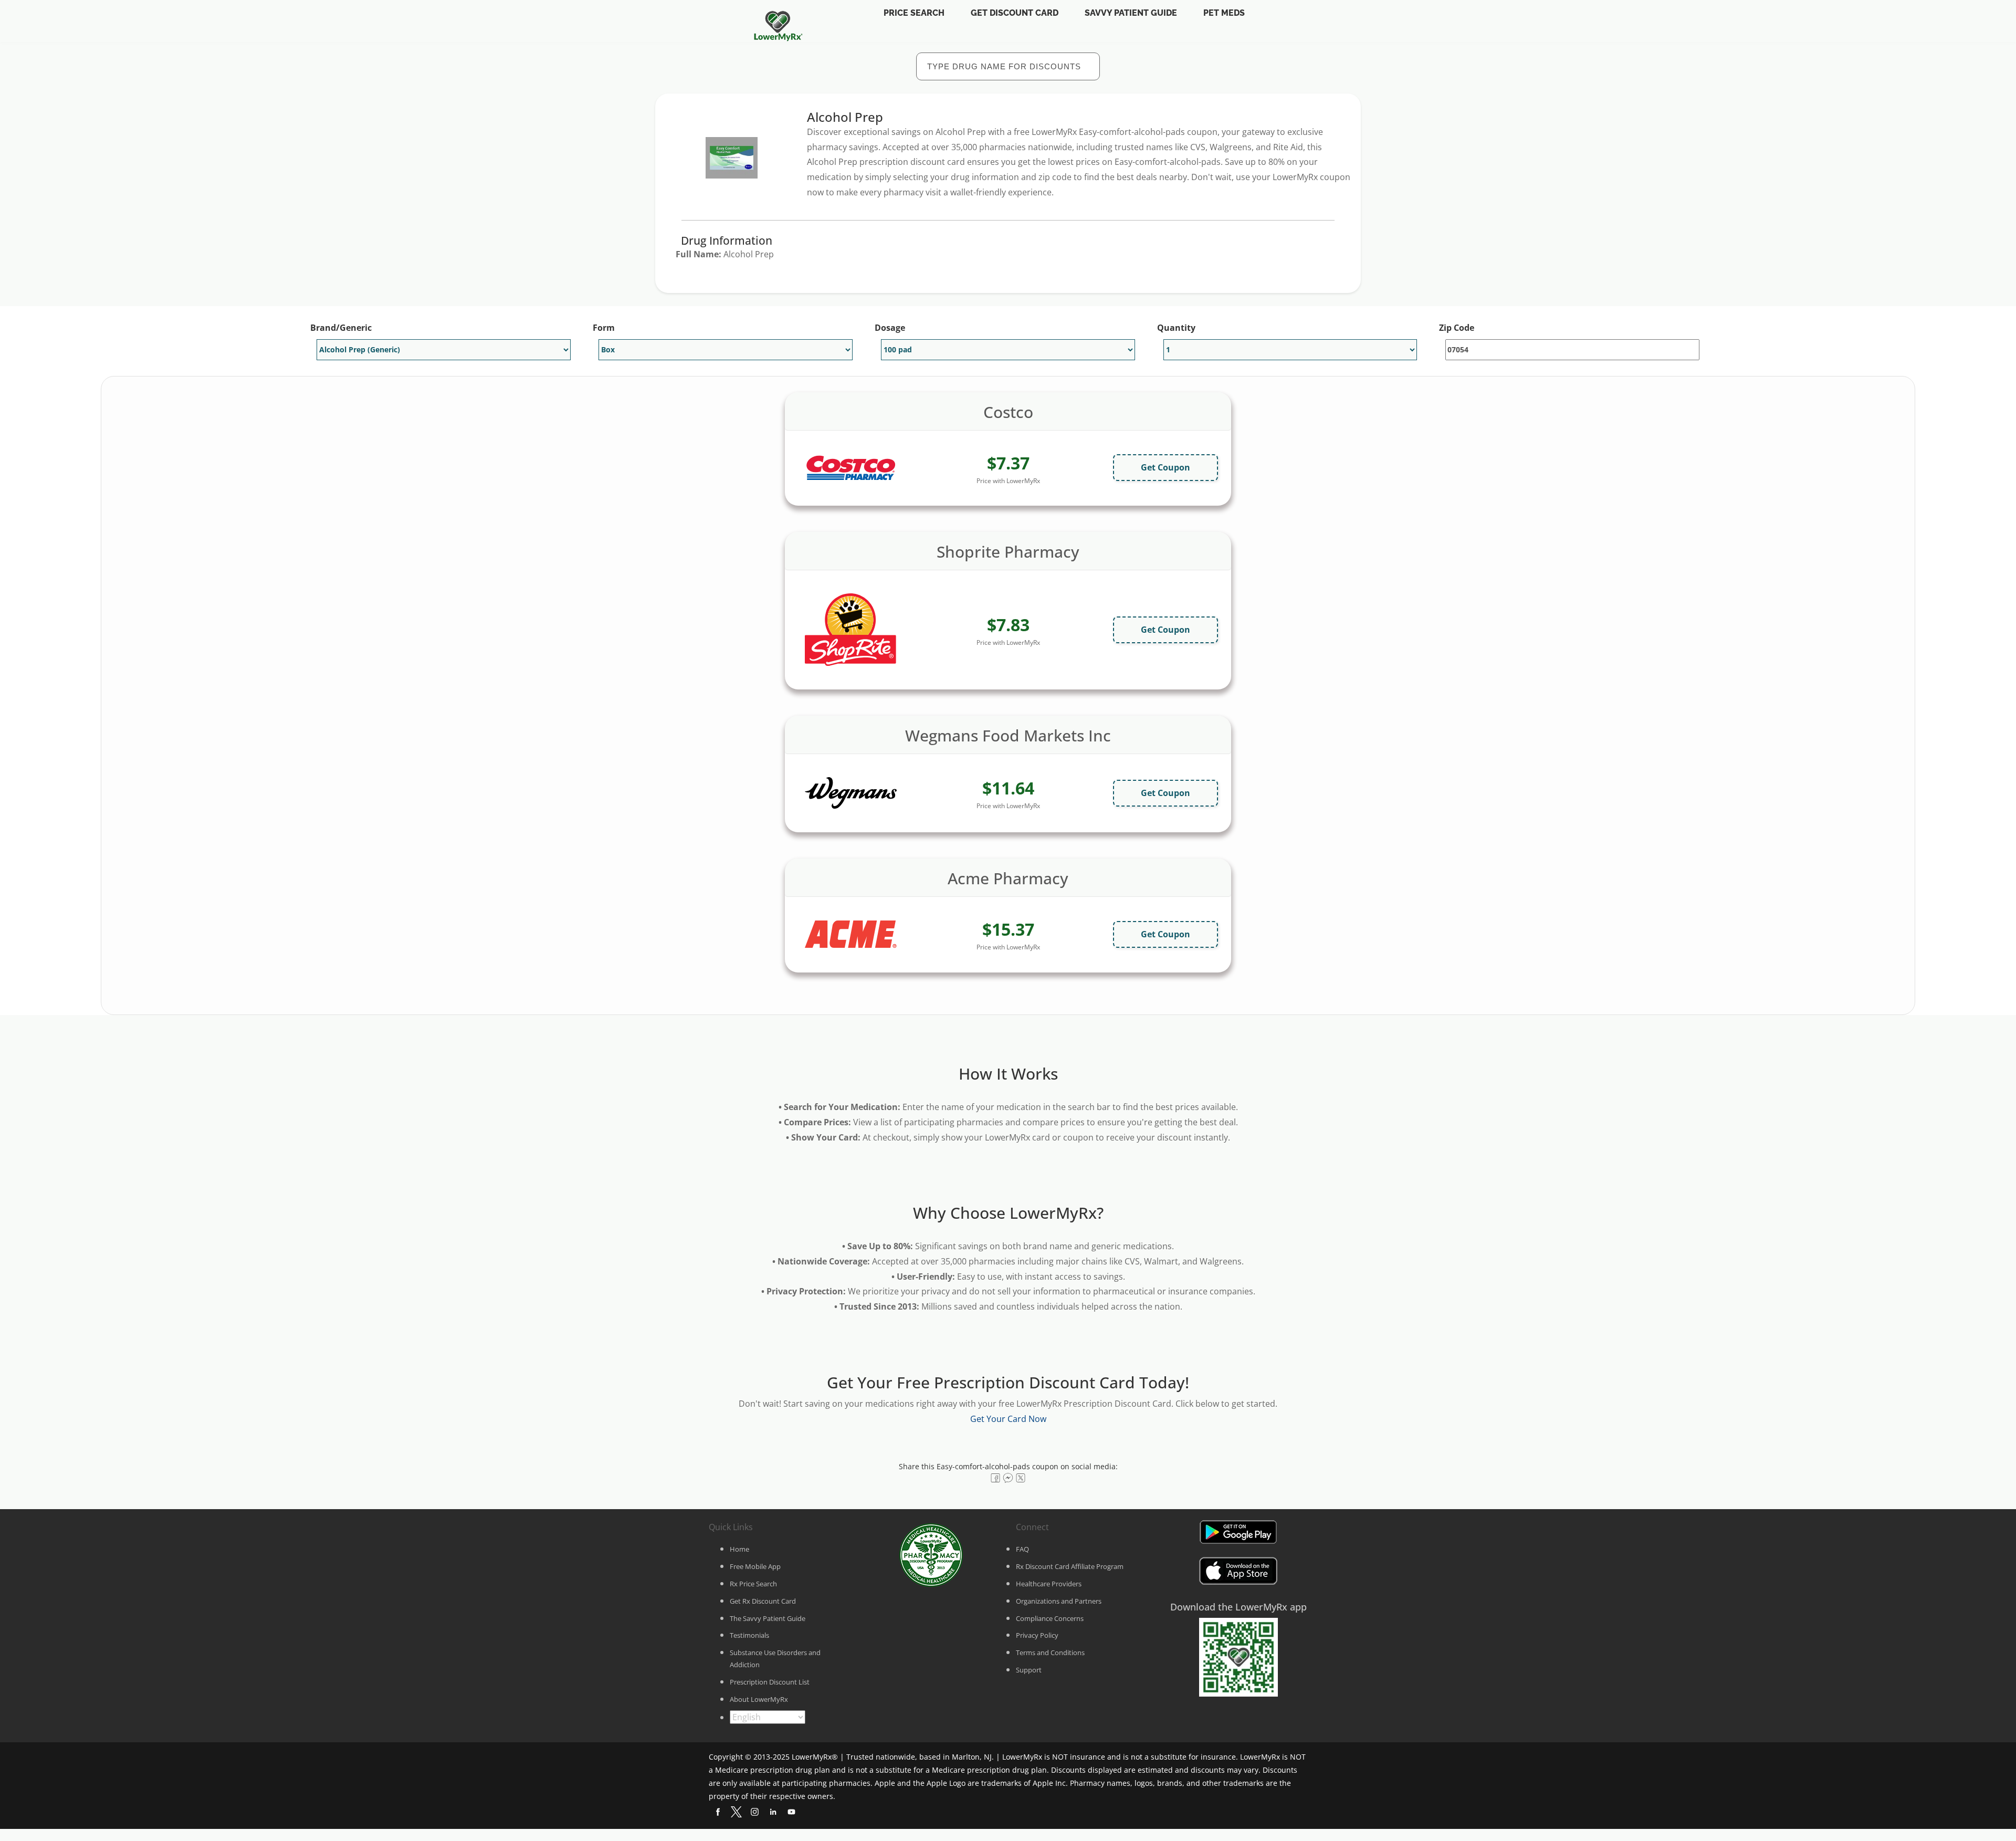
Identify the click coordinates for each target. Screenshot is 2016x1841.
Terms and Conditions (1050, 1652)
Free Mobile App (755, 1566)
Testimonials (749, 1635)
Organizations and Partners (1059, 1601)
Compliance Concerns (1050, 1618)
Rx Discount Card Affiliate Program (1070, 1566)
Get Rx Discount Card (763, 1601)
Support (1029, 1670)
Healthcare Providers (1049, 1584)
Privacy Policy (1037, 1635)
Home (739, 1549)
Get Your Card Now (1008, 1419)
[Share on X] (1021, 1478)
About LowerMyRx (759, 1699)
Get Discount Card (1015, 13)
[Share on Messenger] (1008, 1478)
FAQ (1022, 1549)
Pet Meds (1224, 13)
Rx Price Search (753, 1584)
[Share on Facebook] (995, 1478)
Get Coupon (1165, 467)
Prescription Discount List (770, 1682)
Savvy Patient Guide (1131, 13)
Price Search (914, 13)
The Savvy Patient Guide (768, 1618)
